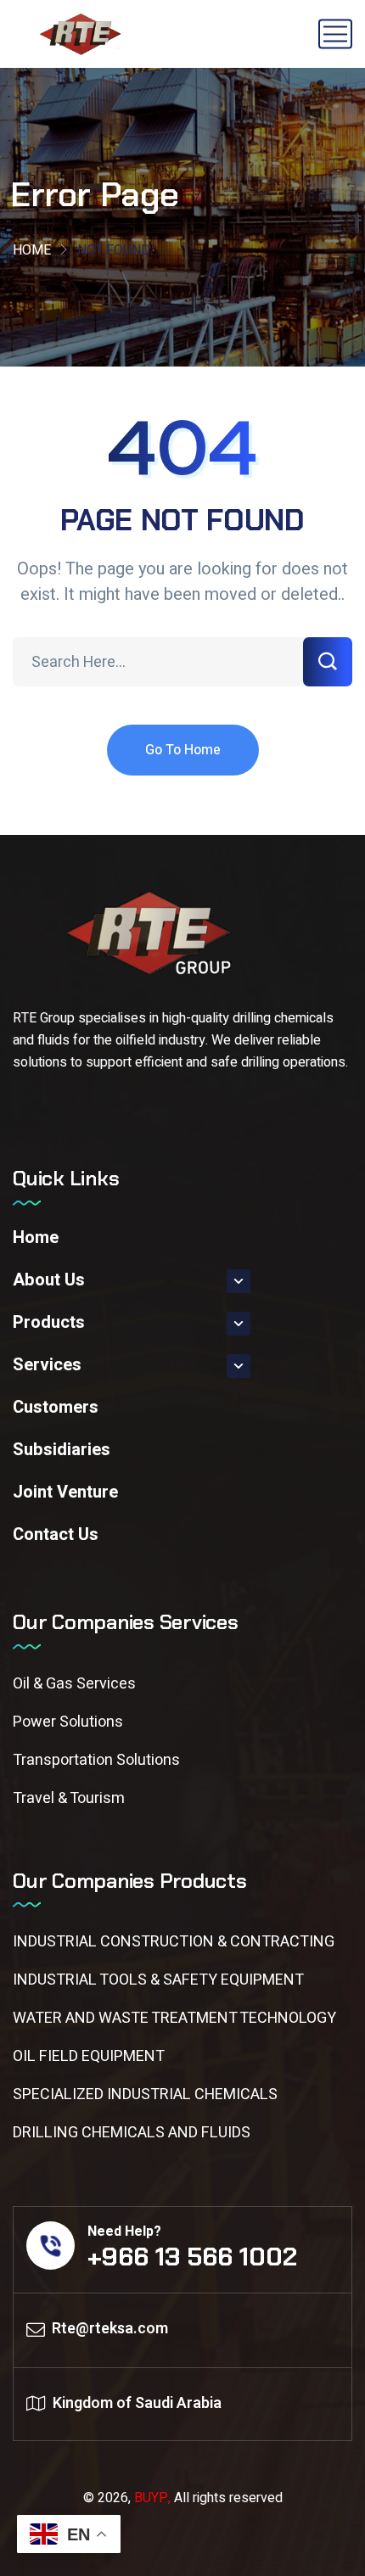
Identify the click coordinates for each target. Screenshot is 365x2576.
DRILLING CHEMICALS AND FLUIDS (132, 2133)
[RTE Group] (82, 34)
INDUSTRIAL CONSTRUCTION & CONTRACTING (174, 1942)
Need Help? (124, 2232)
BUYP (151, 2498)
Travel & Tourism (69, 1798)
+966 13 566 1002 (192, 2257)
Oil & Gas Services (74, 1684)
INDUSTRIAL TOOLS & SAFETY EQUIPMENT (158, 1980)
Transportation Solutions (96, 1760)
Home (32, 250)
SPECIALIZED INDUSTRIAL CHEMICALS (145, 2094)
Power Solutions (68, 1722)
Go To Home (183, 750)
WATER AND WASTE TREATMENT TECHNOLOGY (174, 2018)
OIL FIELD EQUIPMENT (89, 2056)
